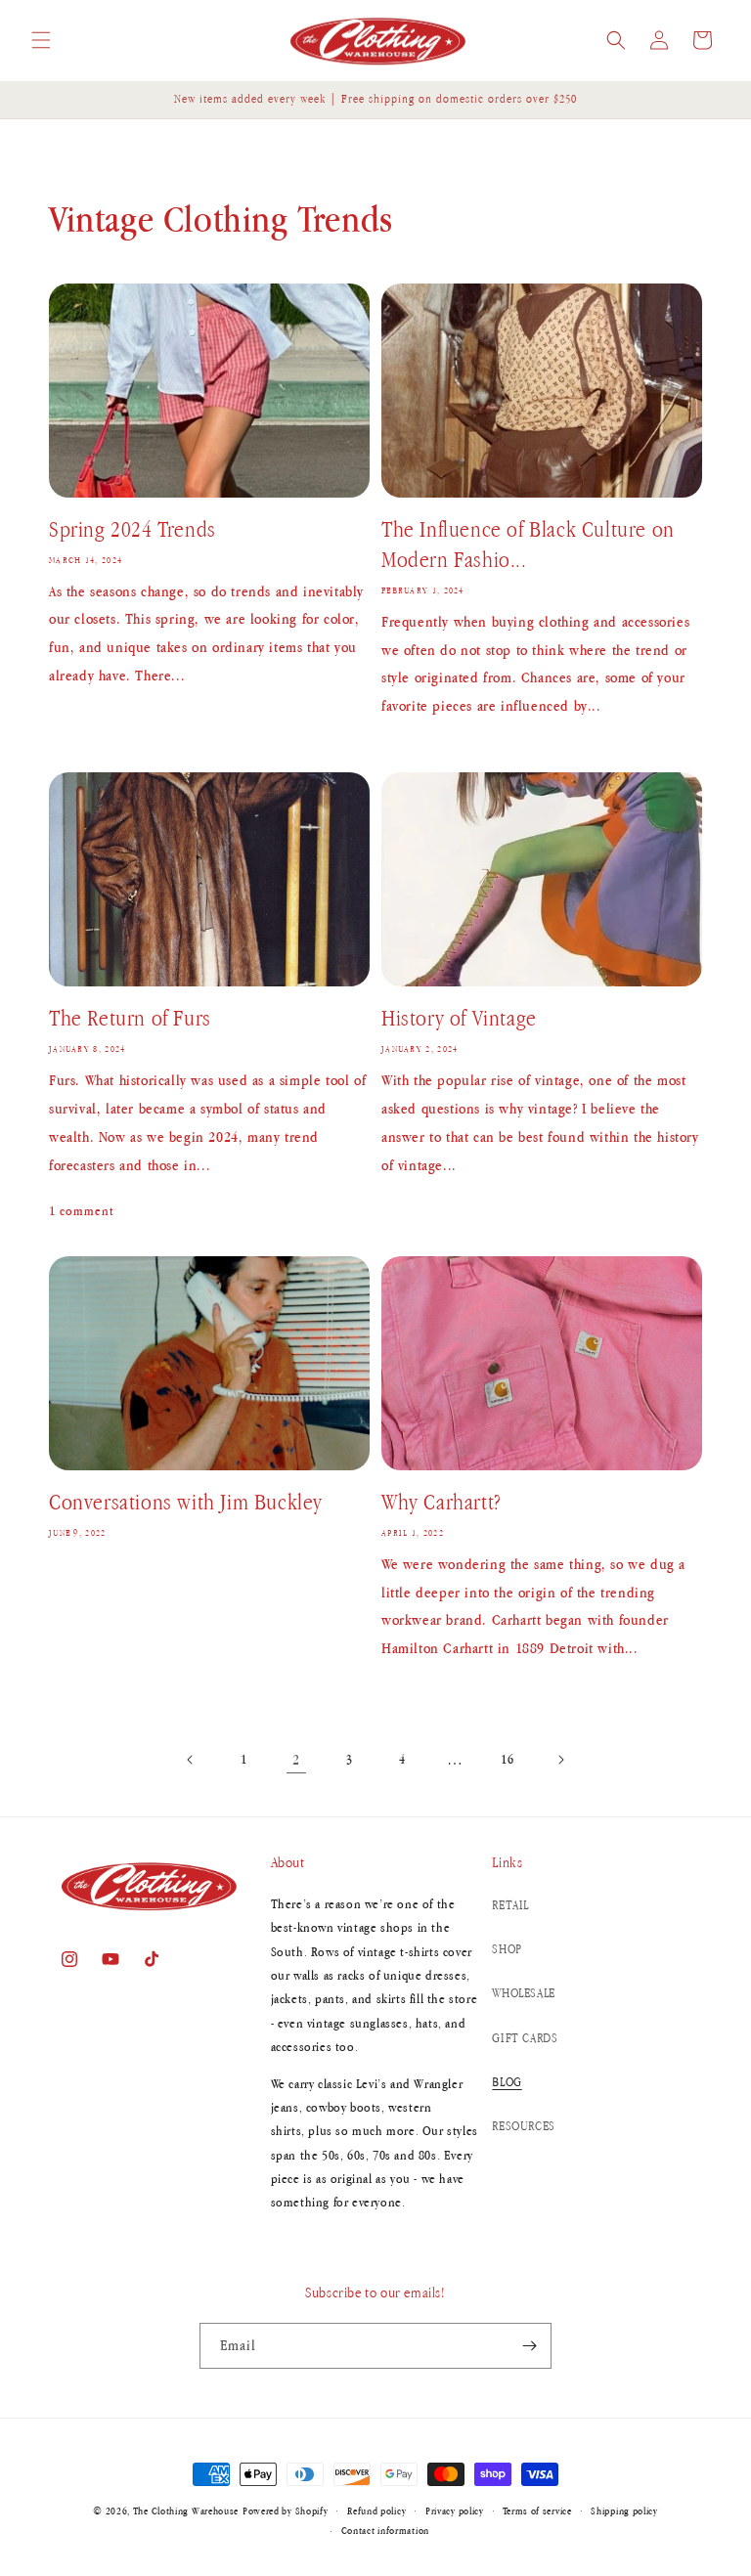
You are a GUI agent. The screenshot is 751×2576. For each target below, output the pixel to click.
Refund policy (376, 2511)
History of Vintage (459, 1018)
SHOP (507, 1949)
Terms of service (537, 2511)
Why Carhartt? (441, 1502)
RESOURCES (523, 2126)
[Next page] (560, 1760)
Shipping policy (624, 2511)
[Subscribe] (529, 2346)
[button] (41, 40)
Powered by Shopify (286, 2511)
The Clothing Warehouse (186, 2511)
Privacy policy (455, 2511)
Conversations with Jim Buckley (186, 1502)
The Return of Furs (130, 1018)
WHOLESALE (523, 1993)
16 (507, 1759)
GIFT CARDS (525, 2038)
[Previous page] (191, 1760)
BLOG (507, 2082)
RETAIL (510, 1905)
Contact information (385, 2530)
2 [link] (296, 1759)
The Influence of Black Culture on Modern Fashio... (528, 544)
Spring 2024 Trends (133, 529)
